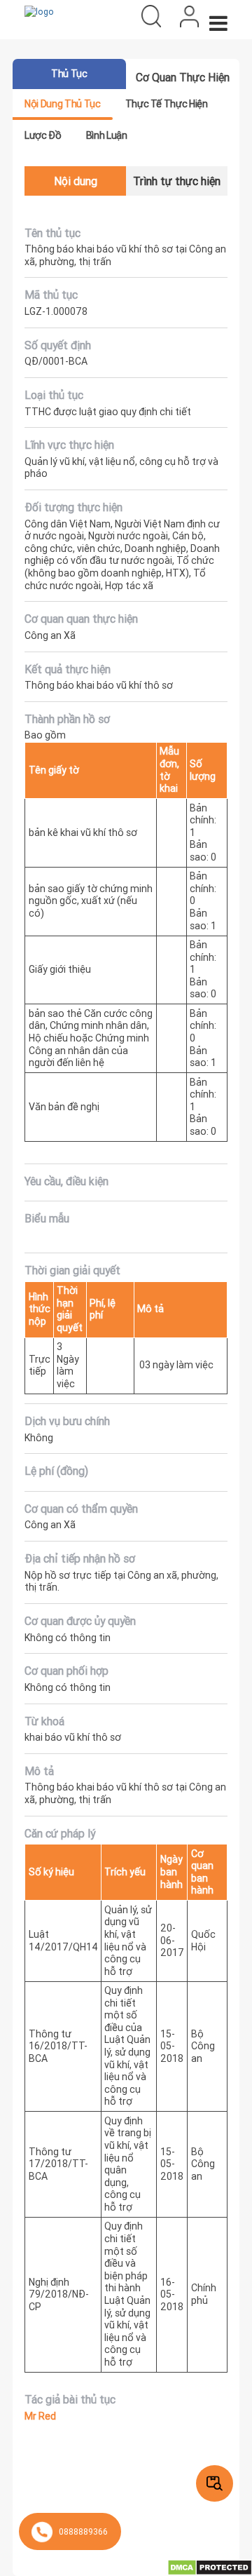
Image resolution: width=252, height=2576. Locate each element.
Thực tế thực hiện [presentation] (167, 104)
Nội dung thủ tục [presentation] (62, 104)
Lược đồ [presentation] (43, 135)
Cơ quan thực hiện (183, 77)
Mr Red (40, 2416)
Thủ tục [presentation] (69, 74)
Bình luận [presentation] (107, 135)
